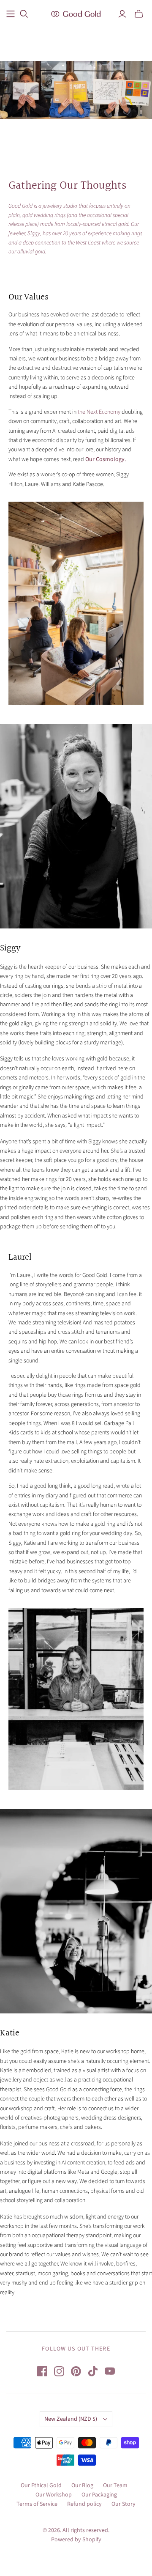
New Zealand (71, 2419)
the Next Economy (99, 412)
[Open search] (24, 14)
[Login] (122, 14)
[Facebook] (42, 2371)
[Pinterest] (76, 2371)
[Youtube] (110, 2371)
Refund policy (84, 2504)
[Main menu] (11, 14)
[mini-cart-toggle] (139, 14)
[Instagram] (59, 2371)
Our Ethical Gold (41, 2485)
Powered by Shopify (76, 2540)
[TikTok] (93, 2371)
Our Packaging (99, 2495)
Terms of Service (37, 2504)
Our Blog (82, 2485)
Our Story (123, 2504)
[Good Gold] (76, 13)
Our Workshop (54, 2495)
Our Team (115, 2485)
